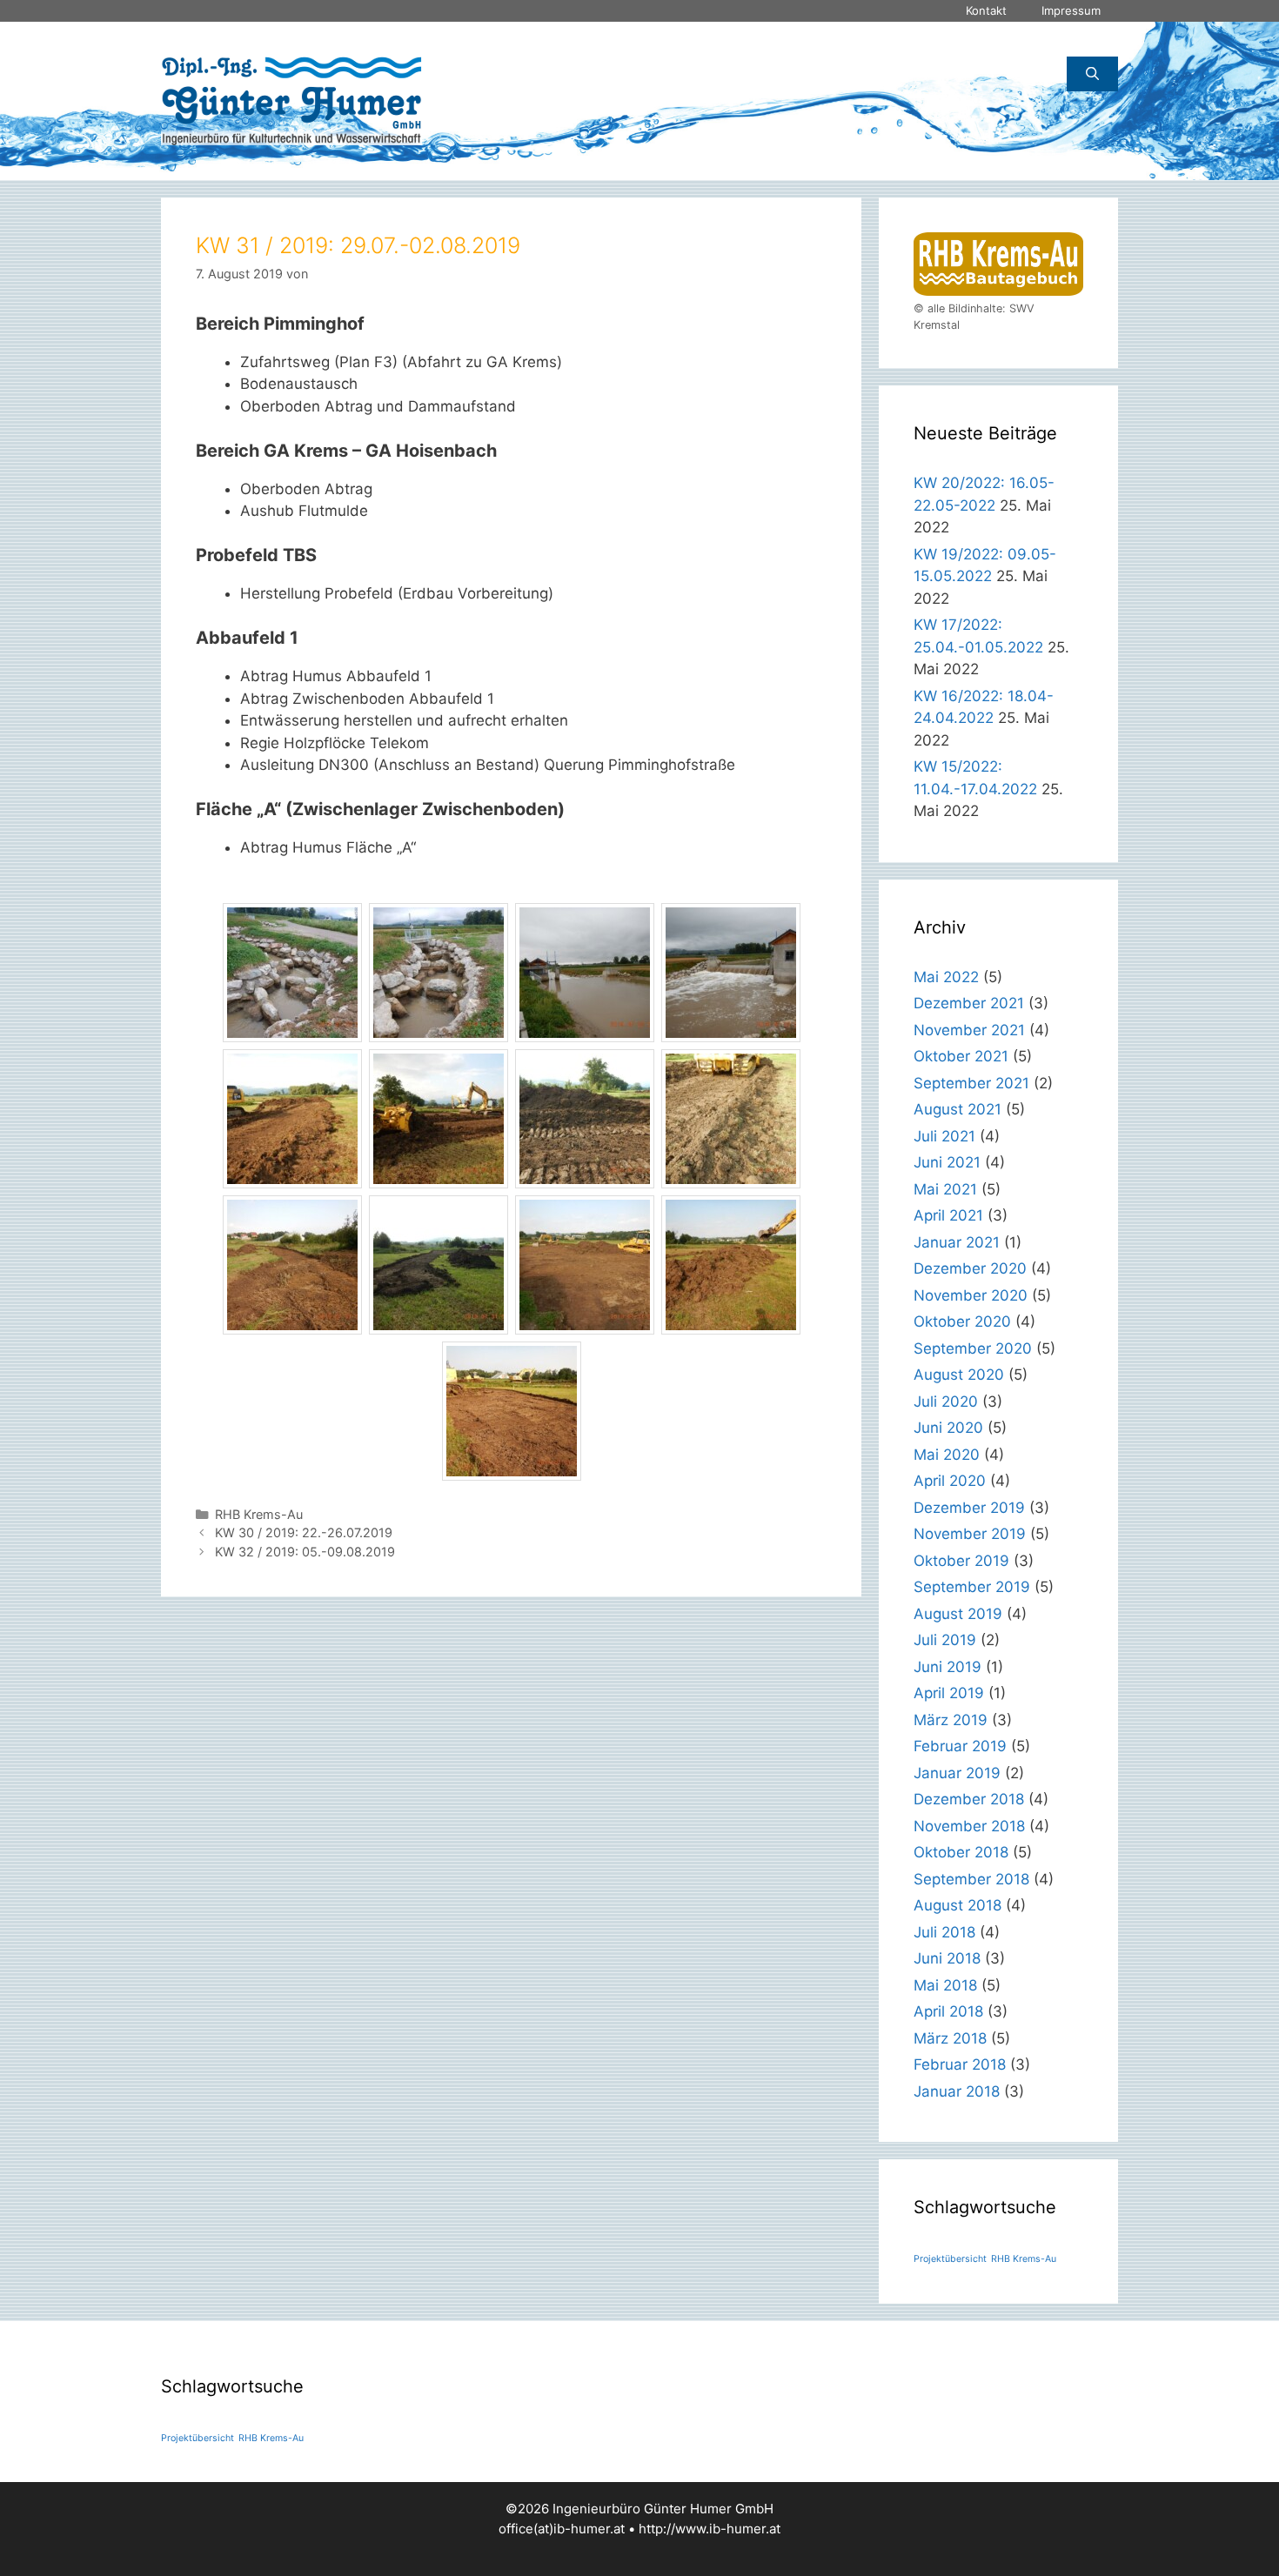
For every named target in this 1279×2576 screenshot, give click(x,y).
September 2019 (972, 1587)
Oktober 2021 (961, 1056)
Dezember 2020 (970, 1268)
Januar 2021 (957, 1242)
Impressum (1071, 10)
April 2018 (948, 2011)
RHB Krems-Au (259, 1514)
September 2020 (973, 1348)
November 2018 (969, 1826)
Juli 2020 (946, 1402)
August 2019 (958, 1614)
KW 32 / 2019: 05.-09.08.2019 (305, 1552)
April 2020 (950, 1481)
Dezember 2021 (969, 1003)
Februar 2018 (960, 2064)
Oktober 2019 (961, 1561)
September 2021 (971, 1083)
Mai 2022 (946, 977)
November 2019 (970, 1534)
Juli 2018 (944, 1932)
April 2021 (948, 1215)
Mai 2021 (945, 1189)
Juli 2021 (944, 1136)
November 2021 (969, 1030)
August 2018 (958, 1905)
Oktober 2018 (961, 1852)
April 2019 (949, 1693)
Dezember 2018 (969, 1799)
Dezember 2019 (969, 1508)
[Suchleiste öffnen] (1092, 74)
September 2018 (971, 1879)
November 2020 (971, 1295)
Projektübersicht (950, 2259)
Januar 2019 (957, 1773)
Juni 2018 (947, 1958)
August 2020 (959, 1375)
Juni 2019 (948, 1667)
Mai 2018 (945, 1985)
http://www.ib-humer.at (710, 2529)
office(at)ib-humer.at (562, 2529)
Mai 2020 (947, 1455)
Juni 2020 (948, 1428)
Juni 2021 (947, 1162)
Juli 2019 (945, 1640)
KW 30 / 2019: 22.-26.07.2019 (304, 1532)
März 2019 (951, 1720)
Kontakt (986, 10)
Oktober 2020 (962, 1321)
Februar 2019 (960, 1746)
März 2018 (950, 2038)
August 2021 (958, 1109)
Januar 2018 (957, 2091)
